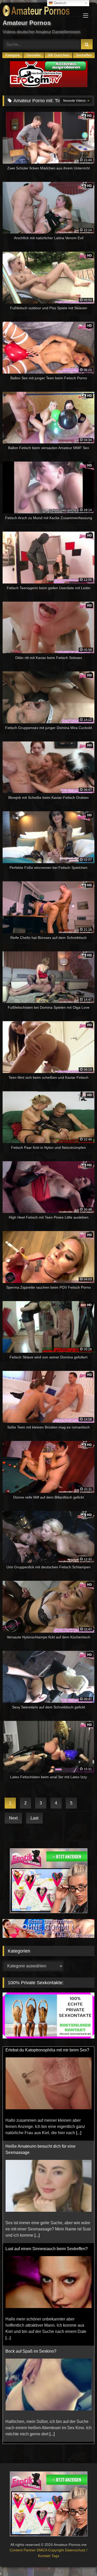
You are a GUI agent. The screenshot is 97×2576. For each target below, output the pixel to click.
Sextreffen (84, 55)
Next (13, 1818)
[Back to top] (81, 2561)
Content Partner (23, 2556)
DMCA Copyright (51, 2556)
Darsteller (33, 55)
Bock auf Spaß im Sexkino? (31, 2257)
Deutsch (59, 3)
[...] (37, 2141)
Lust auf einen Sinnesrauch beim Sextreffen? (47, 2155)
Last (34, 1818)
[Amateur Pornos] (40, 12)
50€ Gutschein (58, 55)
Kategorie (13, 55)
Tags (55, 2562)
